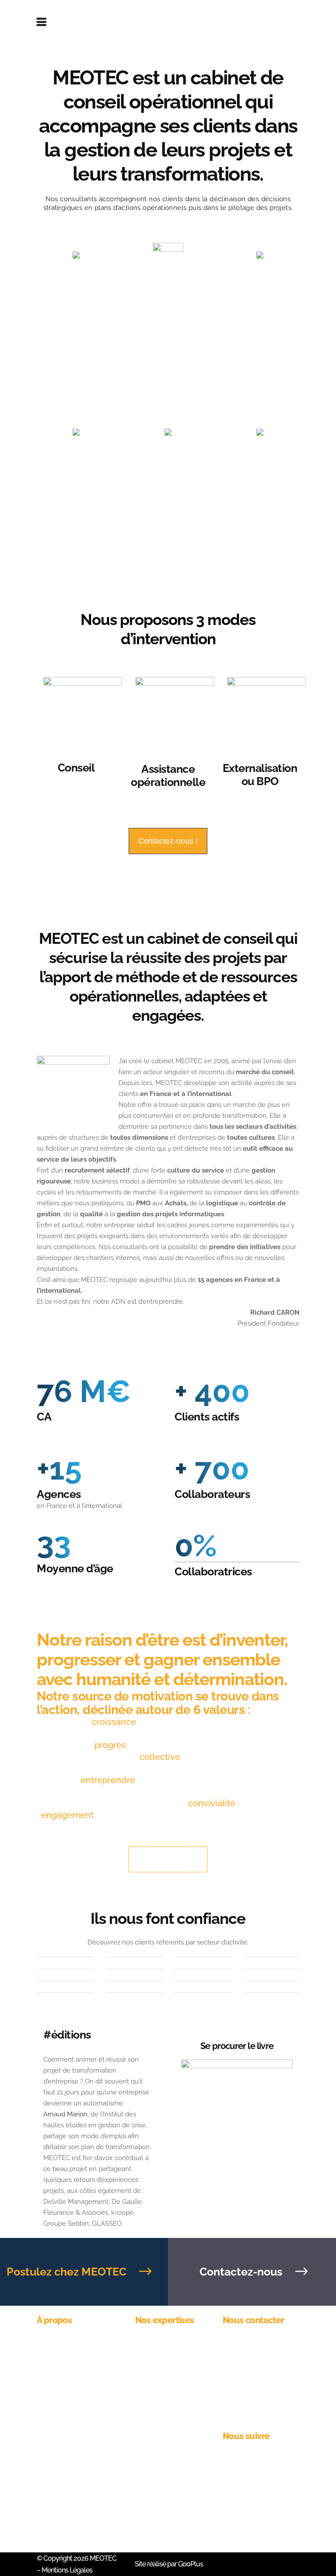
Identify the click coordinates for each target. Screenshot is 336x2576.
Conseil (76, 768)
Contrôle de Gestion (166, 2372)
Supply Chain (156, 2386)
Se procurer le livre (237, 2046)
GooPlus (191, 2564)
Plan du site (153, 2430)
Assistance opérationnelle (168, 775)
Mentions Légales (66, 2570)
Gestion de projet (161, 2343)
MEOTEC (103, 2558)
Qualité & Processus (166, 2401)
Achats (146, 2358)
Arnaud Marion (65, 2114)
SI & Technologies (162, 2415)
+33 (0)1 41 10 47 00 (251, 2358)
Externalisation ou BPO (260, 775)
